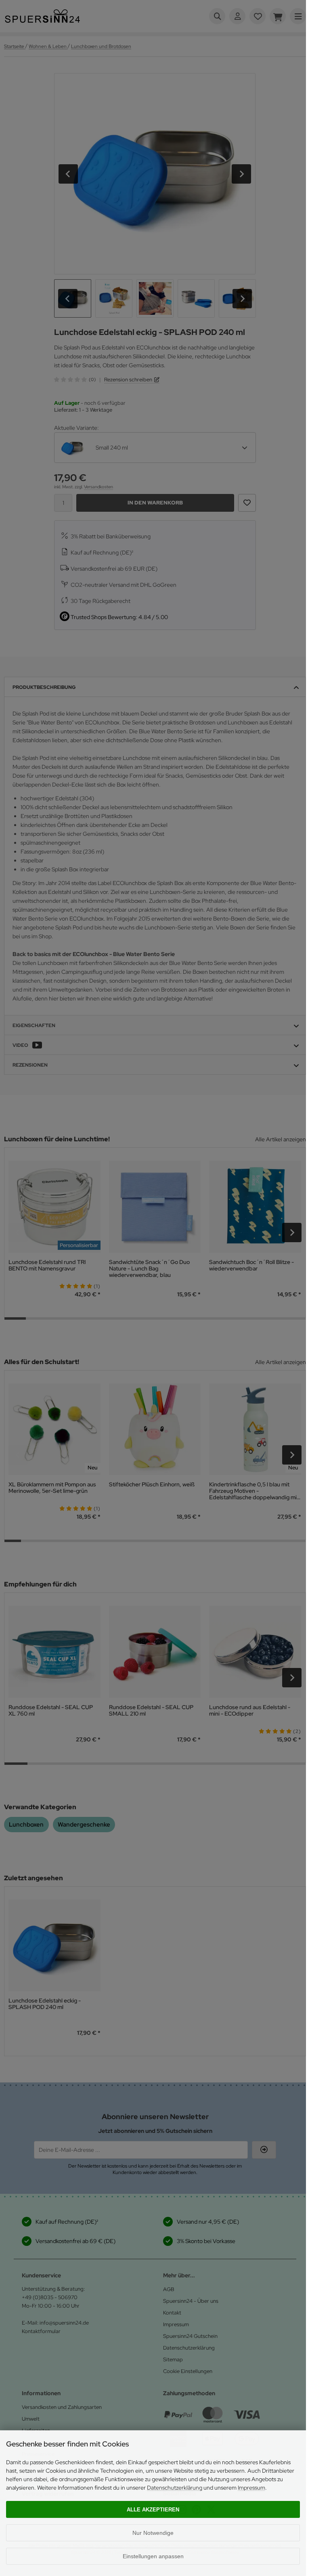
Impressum (251, 2488)
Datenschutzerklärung (175, 2488)
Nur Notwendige (153, 2533)
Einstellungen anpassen (153, 2556)
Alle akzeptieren (153, 2510)
